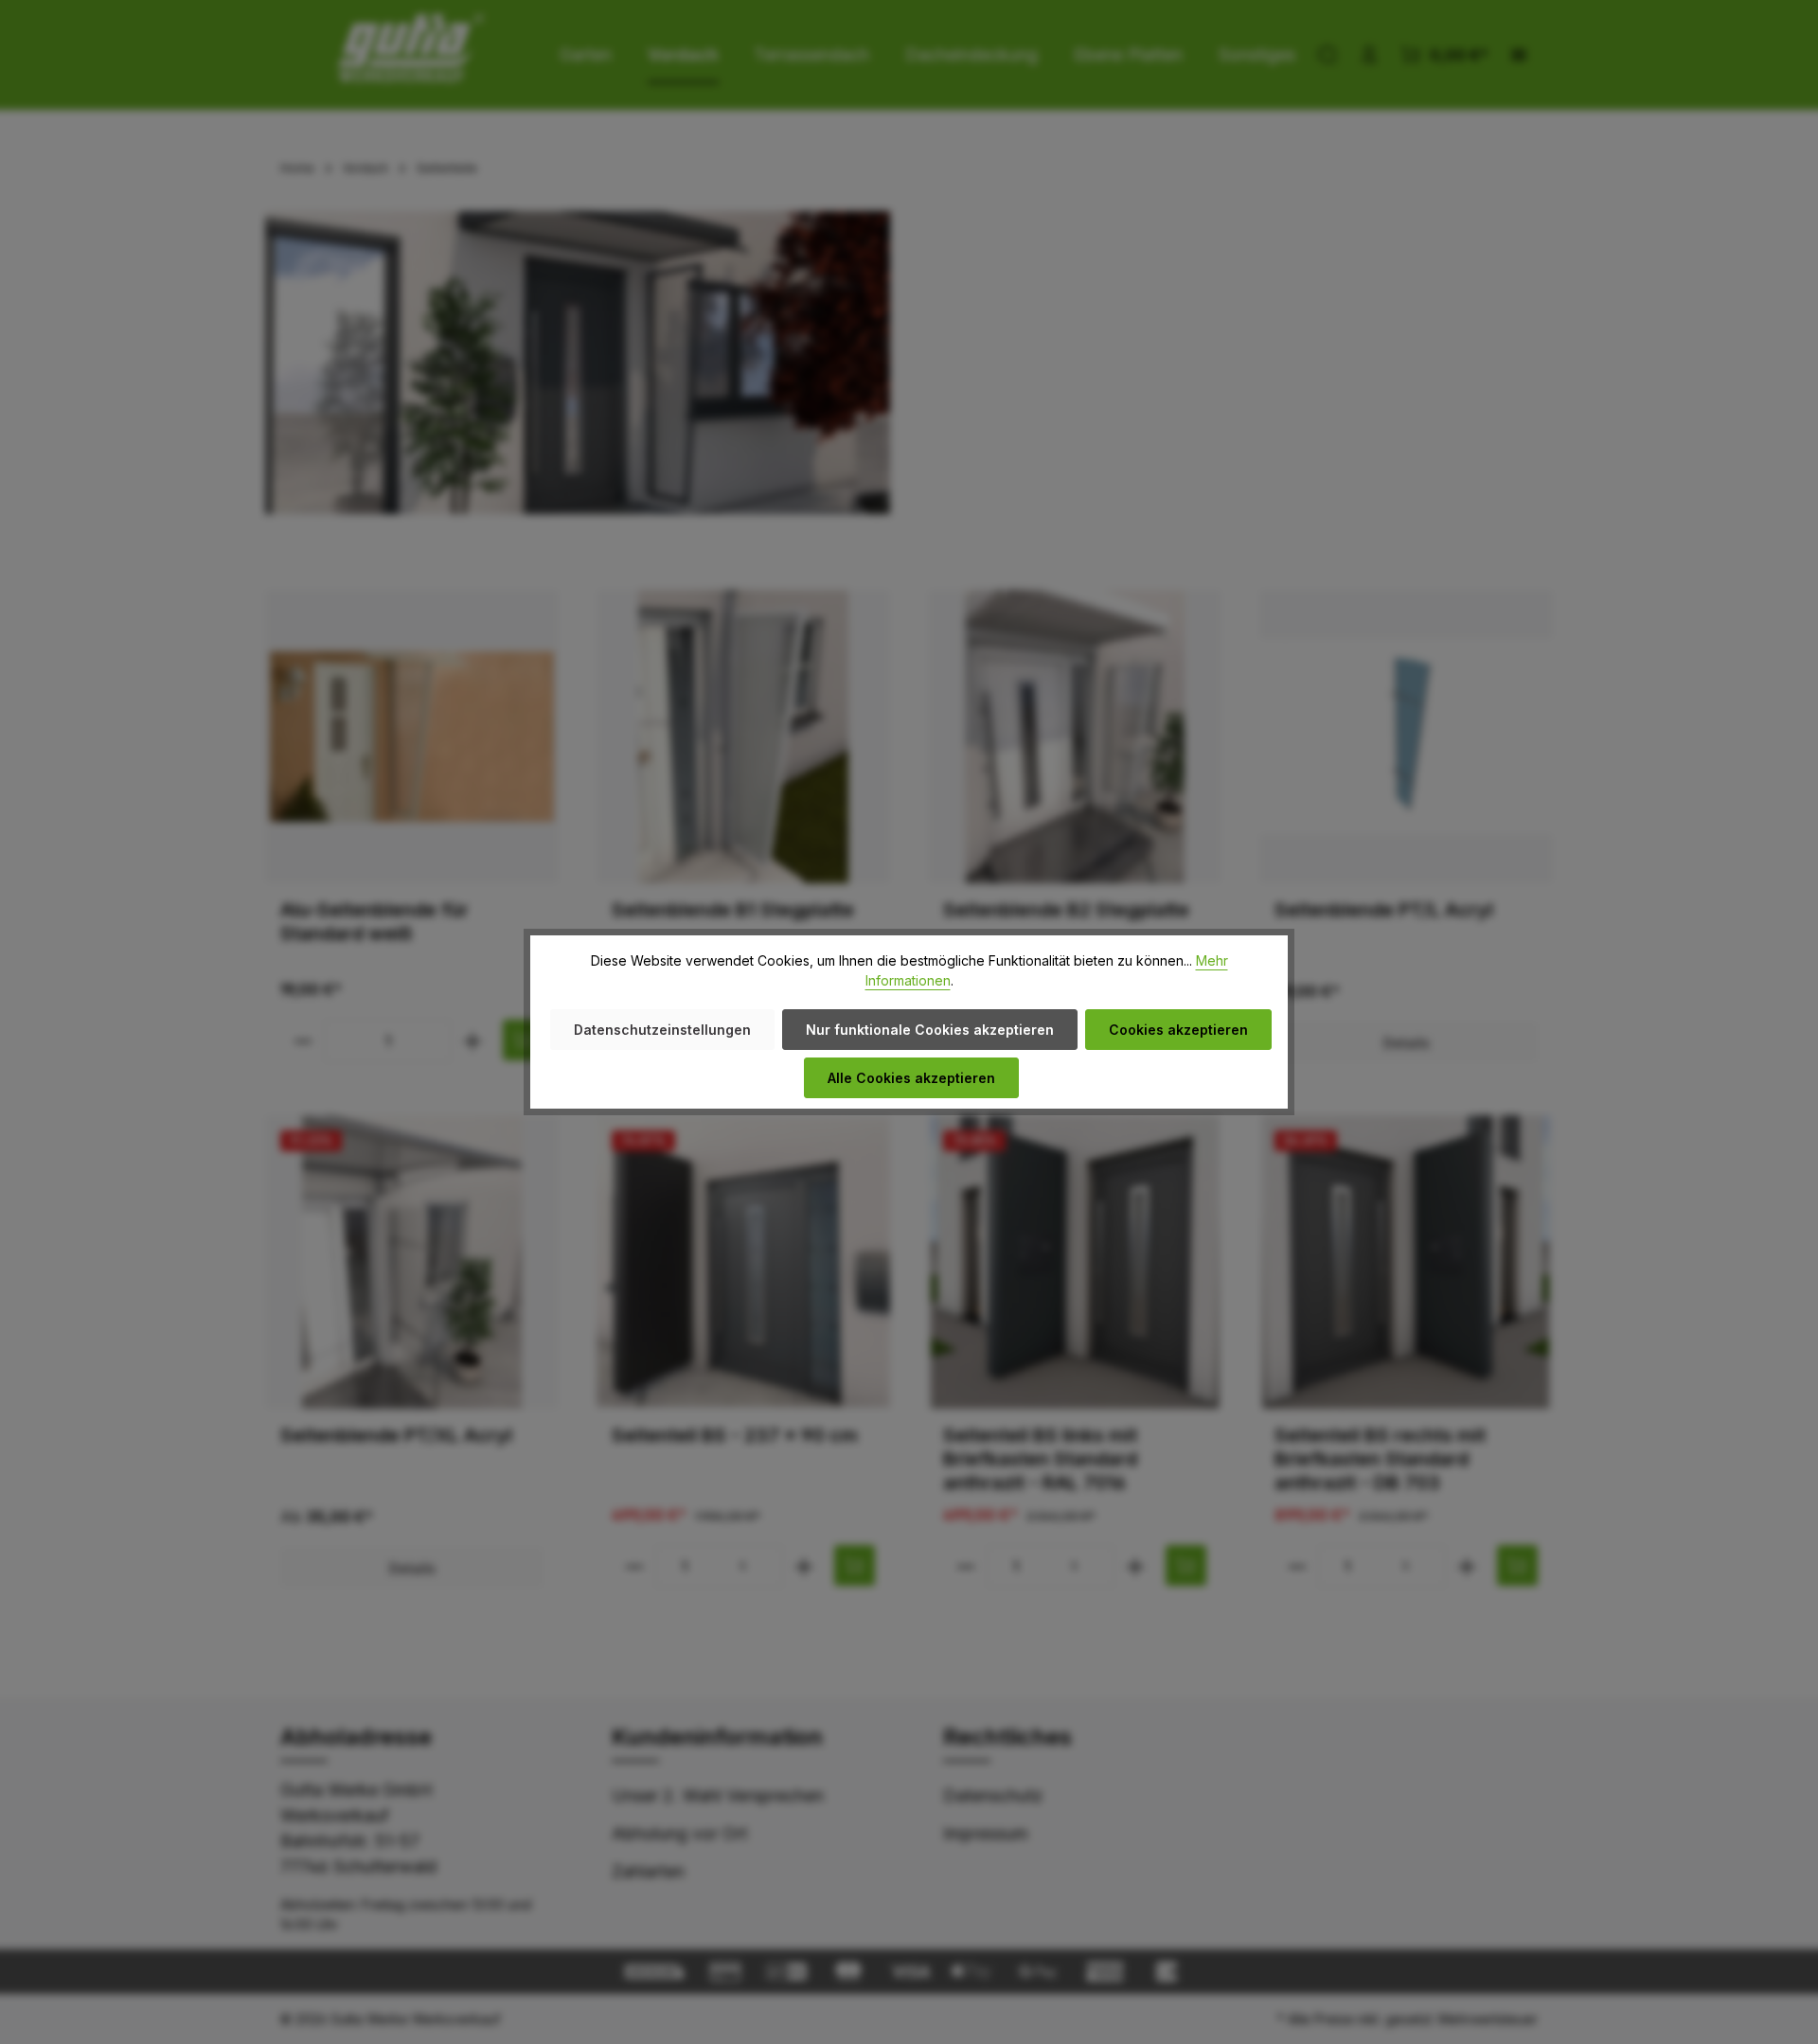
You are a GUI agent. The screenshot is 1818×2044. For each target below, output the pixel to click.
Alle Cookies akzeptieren (911, 1078)
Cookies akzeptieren (1178, 1030)
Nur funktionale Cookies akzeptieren (930, 1030)
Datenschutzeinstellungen (662, 1030)
